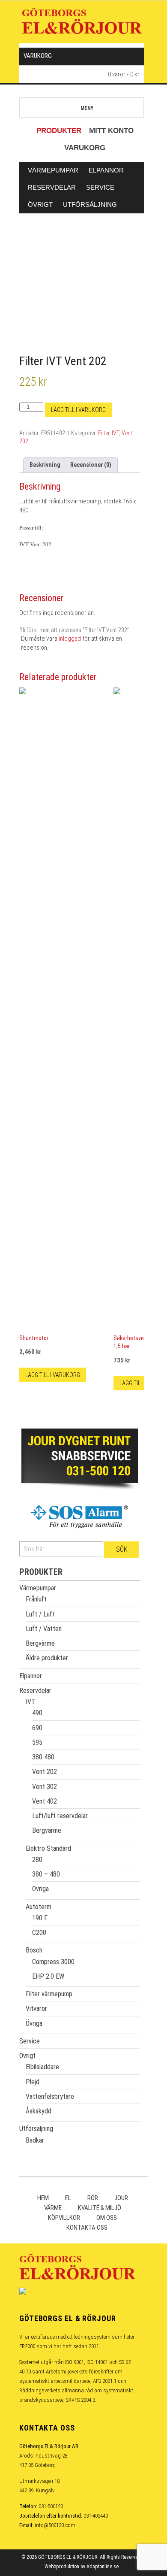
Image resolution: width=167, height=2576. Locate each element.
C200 (39, 1933)
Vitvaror (36, 2008)
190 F (40, 1918)
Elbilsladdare (42, 2067)
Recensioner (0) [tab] (91, 465)
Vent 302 (45, 1787)
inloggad (70, 639)
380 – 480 (46, 1874)
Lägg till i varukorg (78, 410)
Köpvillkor (64, 2218)
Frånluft (36, 1599)
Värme (53, 2208)
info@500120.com (55, 2525)
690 (37, 1728)
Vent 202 (45, 1772)
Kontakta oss (87, 2228)
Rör (93, 2198)
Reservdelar (52, 187)
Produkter (59, 131)
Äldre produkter (47, 1658)
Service (100, 187)
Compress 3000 (53, 1962)
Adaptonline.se (103, 2567)
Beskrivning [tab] (45, 465)
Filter (104, 433)
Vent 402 (45, 1801)
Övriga (40, 1889)
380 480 (43, 1757)
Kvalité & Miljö (100, 2208)
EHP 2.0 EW (48, 1976)
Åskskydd (39, 2111)
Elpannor (106, 170)
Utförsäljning (90, 204)
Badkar (35, 2140)
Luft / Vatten (44, 1629)
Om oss (107, 2218)
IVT (115, 433)
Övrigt (40, 204)
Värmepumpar (53, 170)
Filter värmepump (49, 1994)
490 (37, 1713)
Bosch (34, 1950)
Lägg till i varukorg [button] (53, 1375)
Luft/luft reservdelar (60, 1816)
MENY (87, 108)
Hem (43, 2198)
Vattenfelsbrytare (50, 2096)
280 (37, 1860)
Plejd (33, 2082)
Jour (121, 2198)
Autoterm (39, 1907)
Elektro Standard (48, 1848)
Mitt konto (111, 131)
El (68, 2198)
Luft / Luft (40, 1614)
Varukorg (85, 148)
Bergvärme (40, 1643)
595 (37, 1742)
